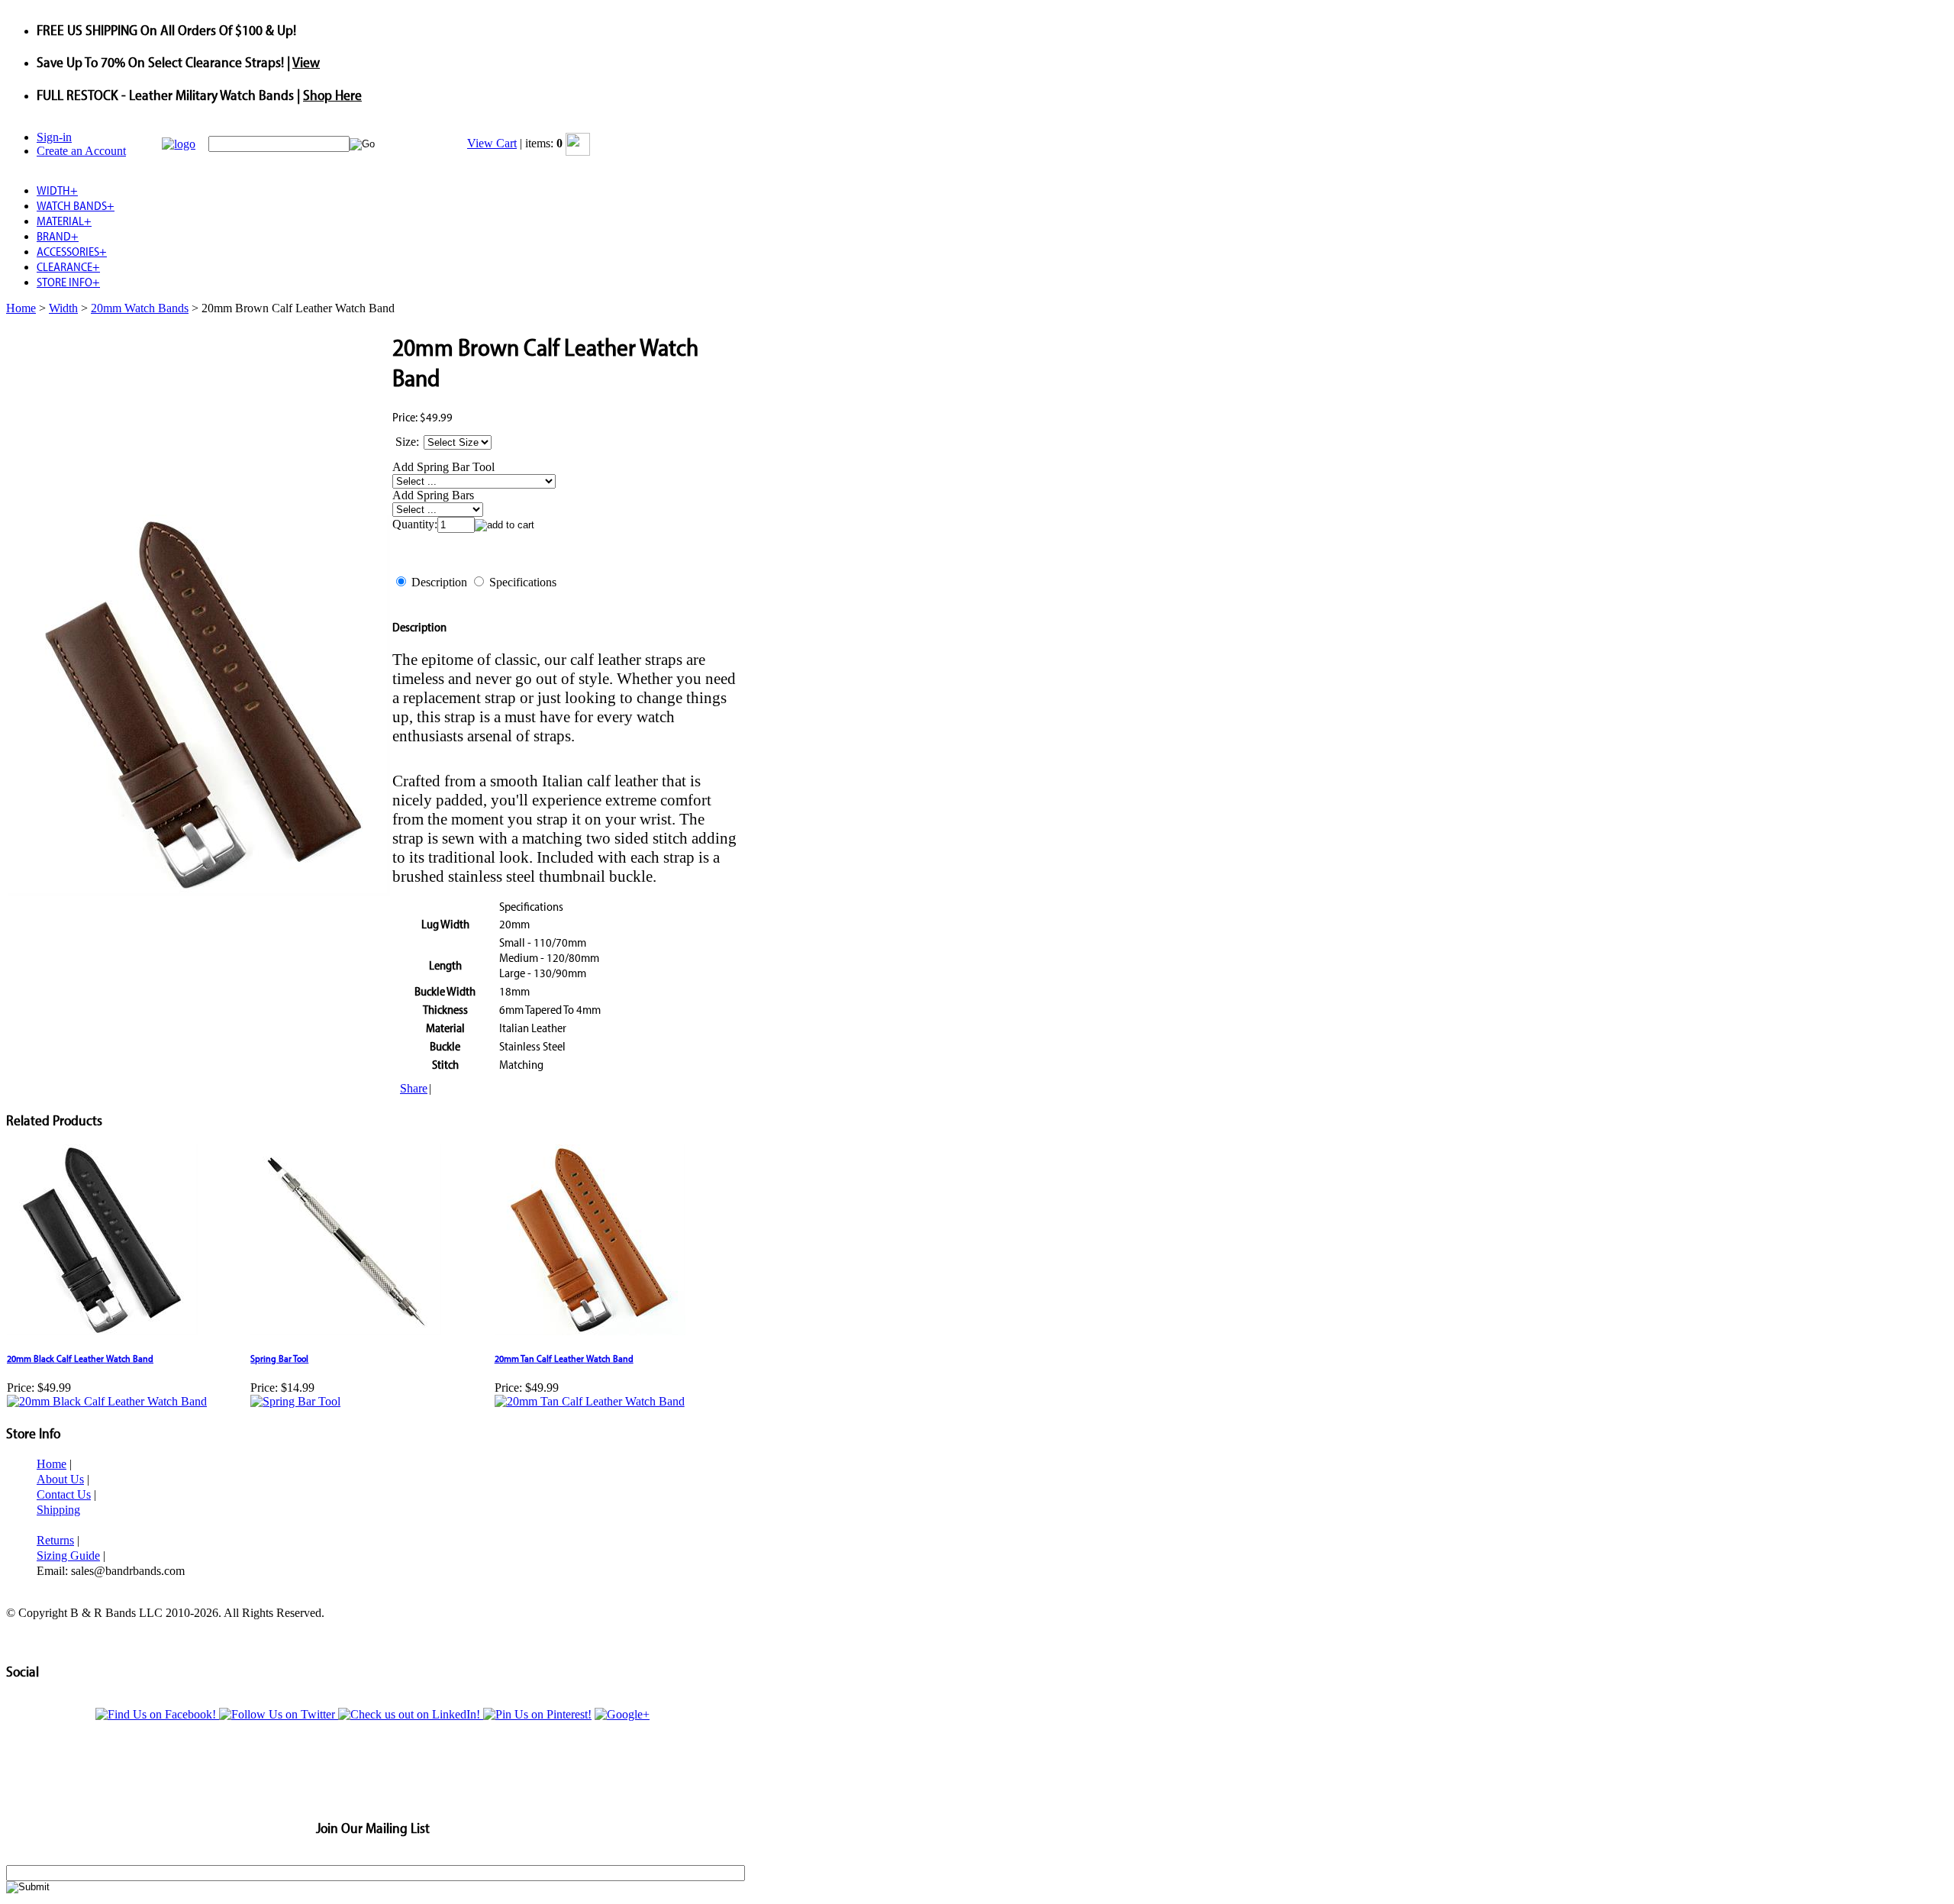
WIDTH (57, 190)
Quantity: (415, 524)
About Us (60, 1479)
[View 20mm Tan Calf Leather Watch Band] (590, 1401)
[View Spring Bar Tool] (295, 1401)
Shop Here (332, 95)
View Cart (492, 143)
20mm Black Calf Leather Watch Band (80, 1358)
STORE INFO (68, 282)
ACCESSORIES (72, 251)
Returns (55, 1540)
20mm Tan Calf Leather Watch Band (564, 1358)
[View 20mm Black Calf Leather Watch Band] (107, 1401)
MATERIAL (64, 221)
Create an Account (81, 151)
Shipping (58, 1510)
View (306, 62)
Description (439, 582)
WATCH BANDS (76, 205)
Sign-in (54, 137)
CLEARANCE (68, 266)
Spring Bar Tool (279, 1358)
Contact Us (64, 1494)
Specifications (523, 582)
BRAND (58, 236)
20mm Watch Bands (140, 308)
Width (63, 308)
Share (414, 1088)
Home (21, 308)
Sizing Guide (68, 1555)
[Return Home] (179, 144)
